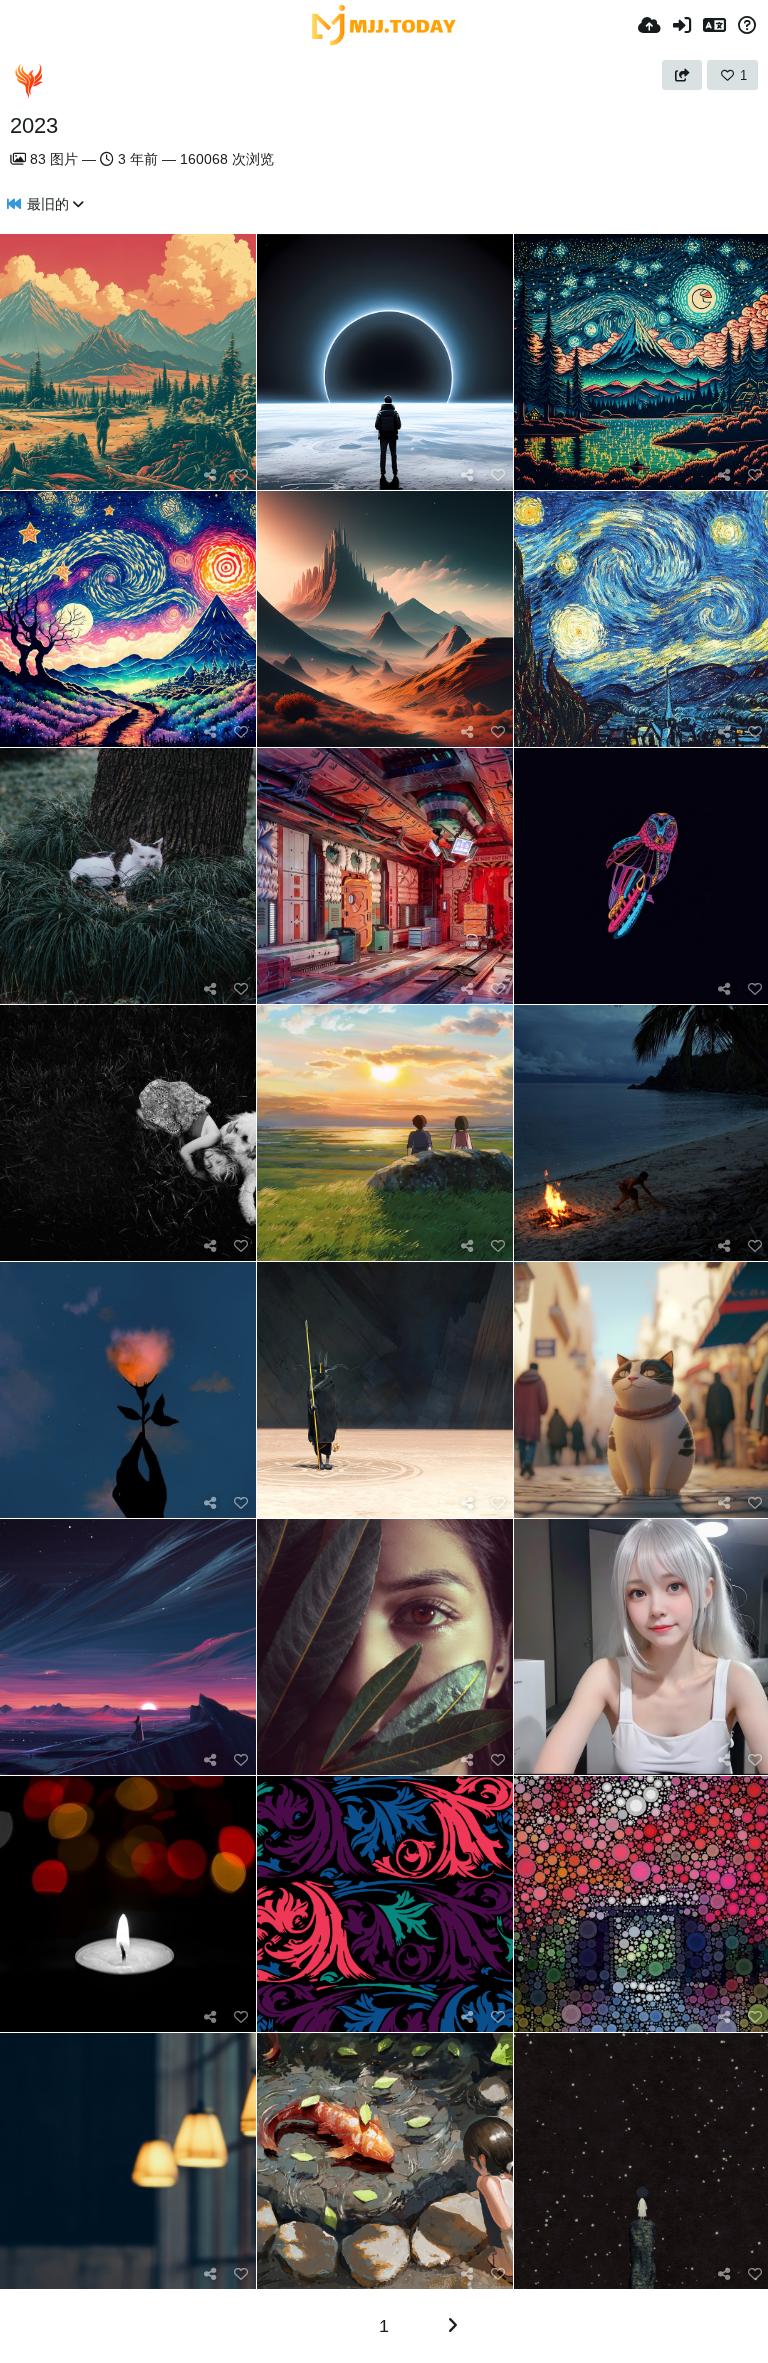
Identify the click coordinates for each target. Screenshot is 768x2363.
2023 (34, 125)
